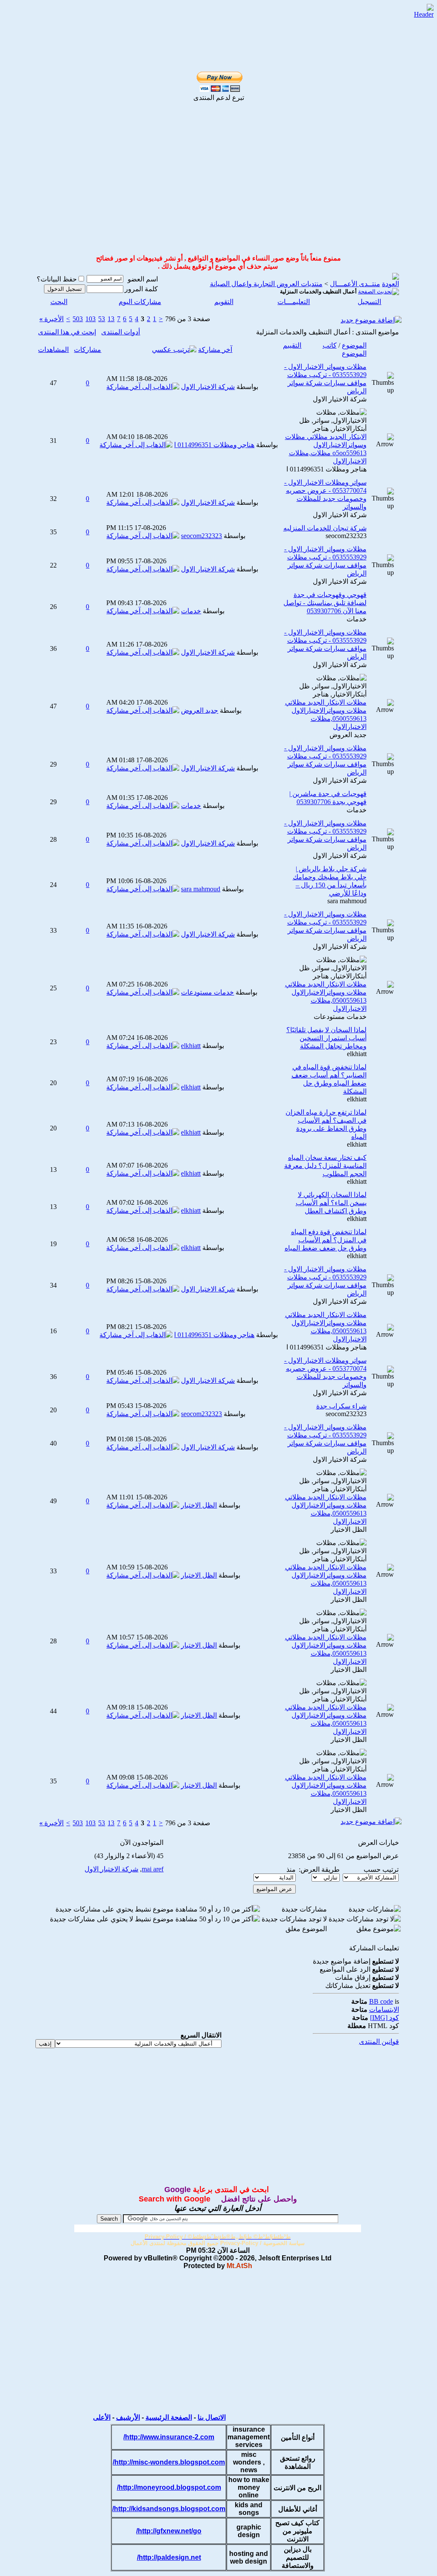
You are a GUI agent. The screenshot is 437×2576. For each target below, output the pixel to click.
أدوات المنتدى (121, 332)
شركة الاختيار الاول (340, 399)
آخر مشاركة (215, 350)
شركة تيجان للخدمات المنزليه (325, 528)
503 (78, 319)
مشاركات (87, 350)
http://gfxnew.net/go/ (169, 2531)
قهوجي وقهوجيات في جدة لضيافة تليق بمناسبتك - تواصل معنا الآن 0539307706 (325, 603)
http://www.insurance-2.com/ (169, 2437)
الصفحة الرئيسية (169, 2417)
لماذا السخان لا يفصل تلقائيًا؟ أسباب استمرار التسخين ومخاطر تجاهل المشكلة (326, 1038)
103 (90, 319)
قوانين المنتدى (379, 2042)
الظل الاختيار (349, 1529)
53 (102, 319)
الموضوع (354, 345)
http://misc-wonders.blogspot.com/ (169, 2462)
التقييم (292, 345)
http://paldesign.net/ (169, 2557)
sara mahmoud (347, 901)
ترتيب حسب (381, 1869)
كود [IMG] (385, 2018)
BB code (381, 2001)
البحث (59, 302)
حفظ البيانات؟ (57, 279)
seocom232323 (346, 536)
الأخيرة (51, 319)
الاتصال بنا (212, 2417)
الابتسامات (384, 2010)
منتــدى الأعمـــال (355, 284)
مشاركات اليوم (140, 302)
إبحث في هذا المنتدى (67, 332)
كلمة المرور (141, 289)
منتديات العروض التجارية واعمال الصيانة (266, 284)
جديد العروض (348, 735)
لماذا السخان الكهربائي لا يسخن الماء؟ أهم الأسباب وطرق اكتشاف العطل (331, 1203)
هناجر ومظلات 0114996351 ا (326, 469)
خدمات (357, 619)
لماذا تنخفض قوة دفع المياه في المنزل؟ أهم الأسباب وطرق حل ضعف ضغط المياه (326, 1240)
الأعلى (102, 2417)
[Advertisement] (209, 18)
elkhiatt (357, 1054)
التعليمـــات (294, 302)
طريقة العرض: (319, 1869)
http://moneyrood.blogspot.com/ (169, 2487)
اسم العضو (143, 279)
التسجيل (369, 302)
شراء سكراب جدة (341, 1406)
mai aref (153, 1869)
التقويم (224, 302)
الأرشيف (128, 2417)
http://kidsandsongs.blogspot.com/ (169, 2509)
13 (111, 319)
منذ (291, 1869)
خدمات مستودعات (340, 1017)
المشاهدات (53, 350)
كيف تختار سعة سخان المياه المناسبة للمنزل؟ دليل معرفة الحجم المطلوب (325, 1166)
